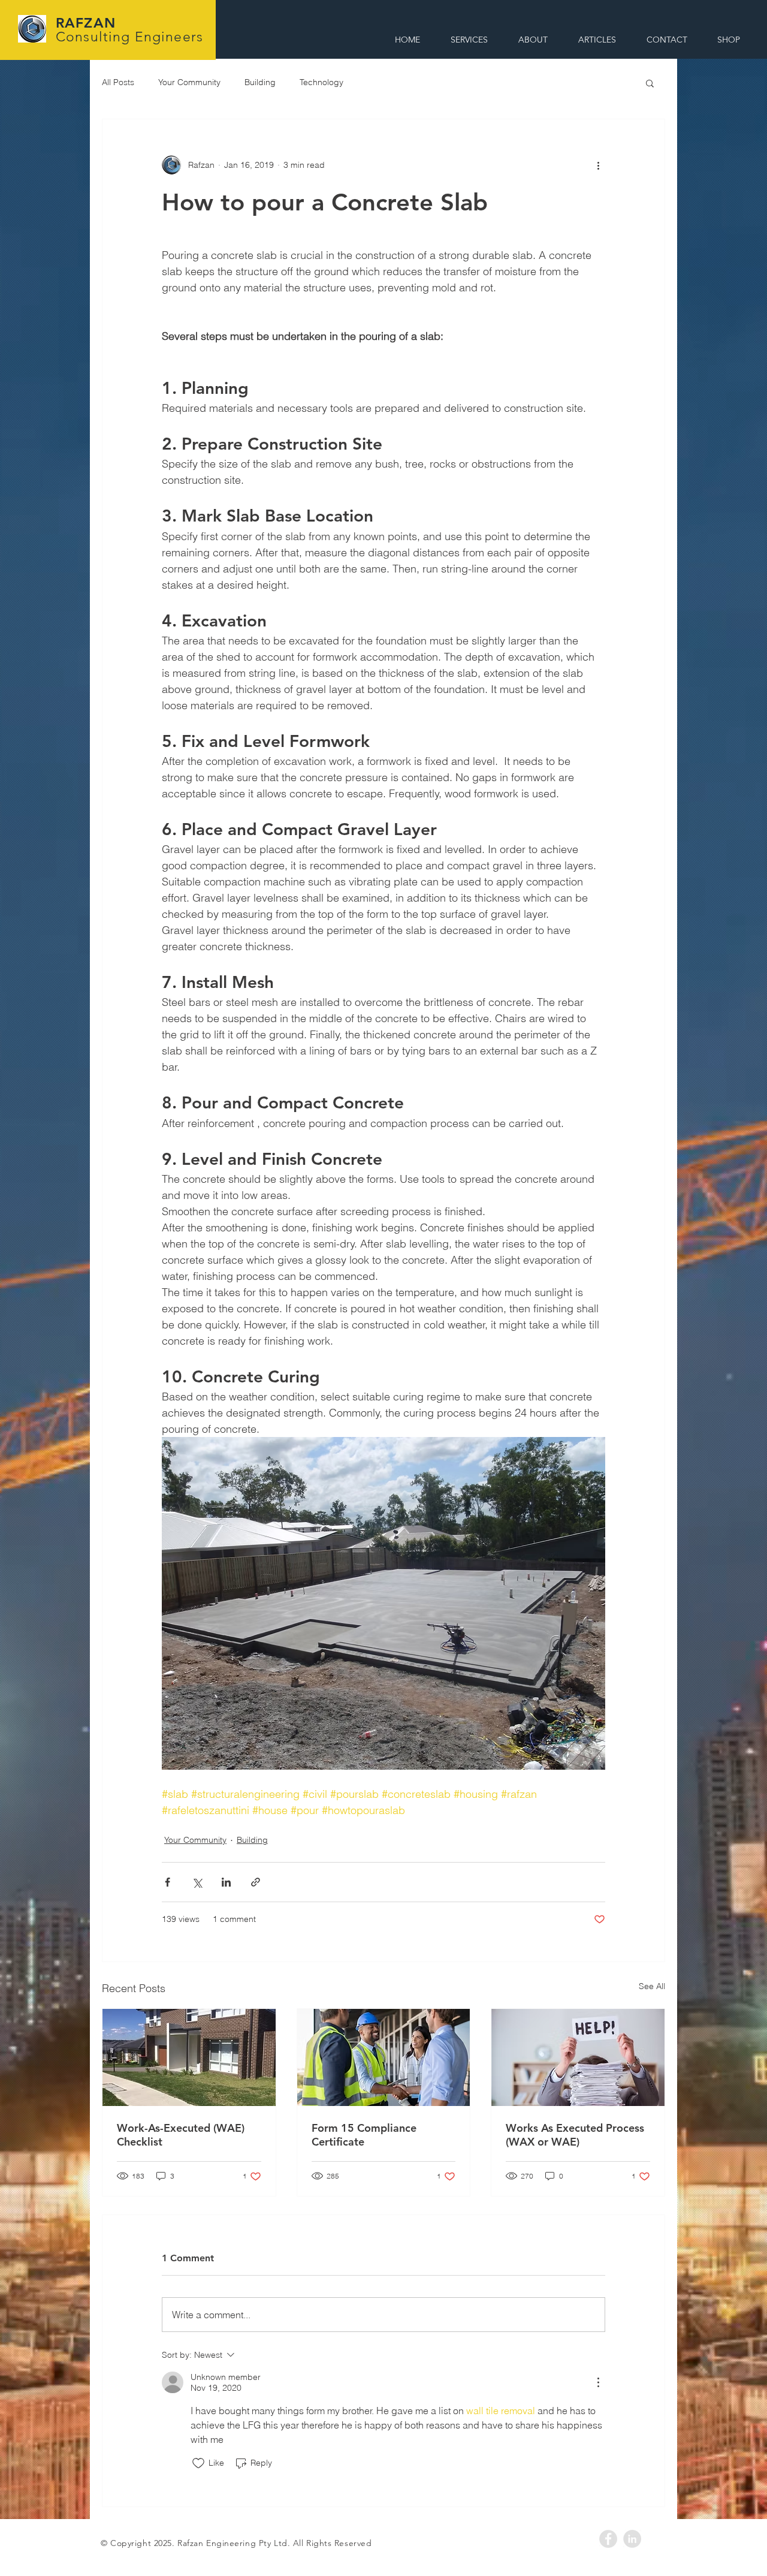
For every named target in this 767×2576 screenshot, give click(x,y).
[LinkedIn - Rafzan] (632, 2539)
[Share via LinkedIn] (226, 1882)
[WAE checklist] (189, 2057)
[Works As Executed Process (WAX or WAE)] (578, 2057)
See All (652, 1986)
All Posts (118, 82)
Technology (321, 82)
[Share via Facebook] (167, 1882)
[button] (650, 83)
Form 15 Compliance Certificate (364, 2135)
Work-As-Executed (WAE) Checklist (181, 2135)
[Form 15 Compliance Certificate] (384, 2057)
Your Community (189, 82)
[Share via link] (256, 1882)
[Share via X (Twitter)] (197, 1882)
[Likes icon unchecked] (198, 2463)
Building (260, 82)
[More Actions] (598, 2382)
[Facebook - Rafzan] (608, 2539)
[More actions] (598, 165)
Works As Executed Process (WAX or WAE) (575, 2135)
